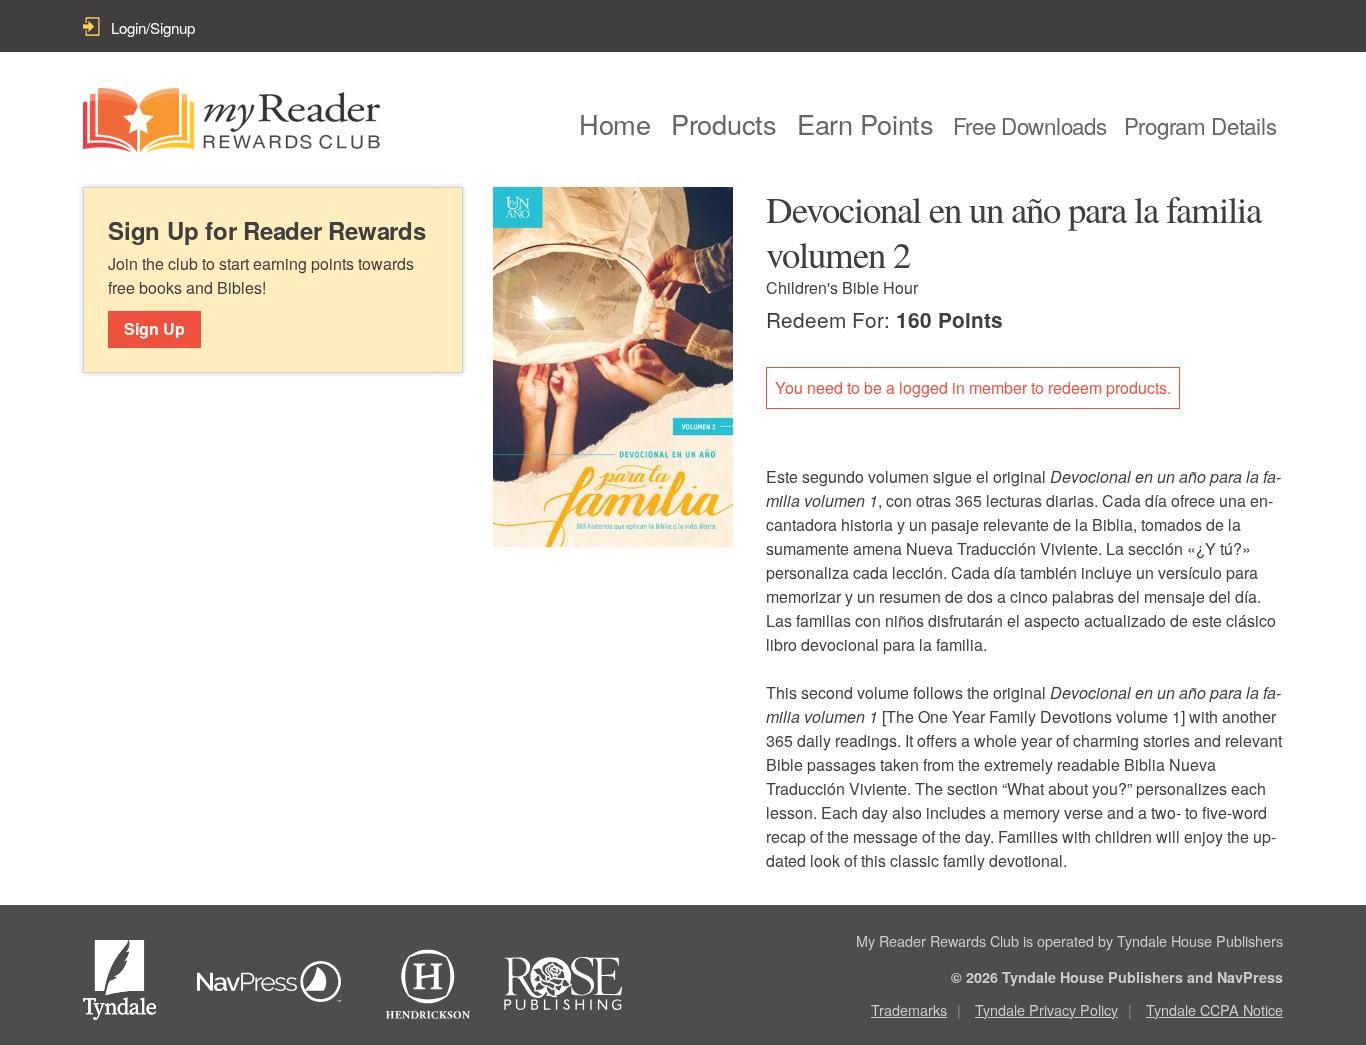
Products (724, 123)
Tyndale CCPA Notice (1214, 1009)
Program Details (1200, 125)
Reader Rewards (231, 120)
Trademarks (909, 1009)
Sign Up (154, 328)
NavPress (274, 984)
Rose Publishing (581, 984)
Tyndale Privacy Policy (1046, 1009)
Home (615, 123)
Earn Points (865, 123)
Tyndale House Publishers (123, 983)
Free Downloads (1030, 125)
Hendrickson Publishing (428, 984)
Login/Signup (153, 27)
